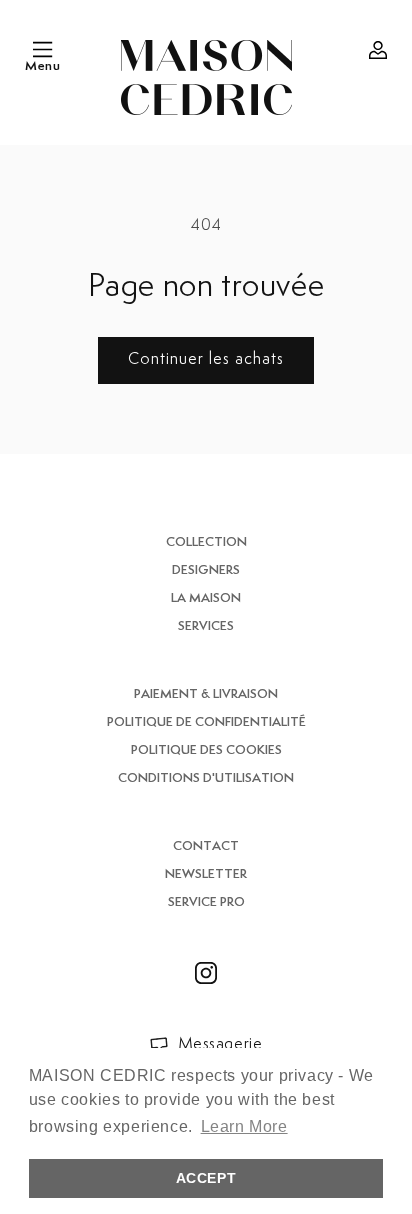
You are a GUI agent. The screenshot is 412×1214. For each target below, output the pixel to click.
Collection (206, 542)
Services (206, 626)
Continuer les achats (206, 359)
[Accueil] (206, 77)
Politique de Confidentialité (206, 722)
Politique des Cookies (206, 750)
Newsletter (206, 874)
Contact (206, 846)
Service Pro (206, 902)
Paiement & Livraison (206, 694)
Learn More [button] (244, 1126)
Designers (206, 570)
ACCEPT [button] (206, 1178)
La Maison (206, 598)
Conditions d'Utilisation (206, 778)
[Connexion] (378, 50)
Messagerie (220, 1044)
